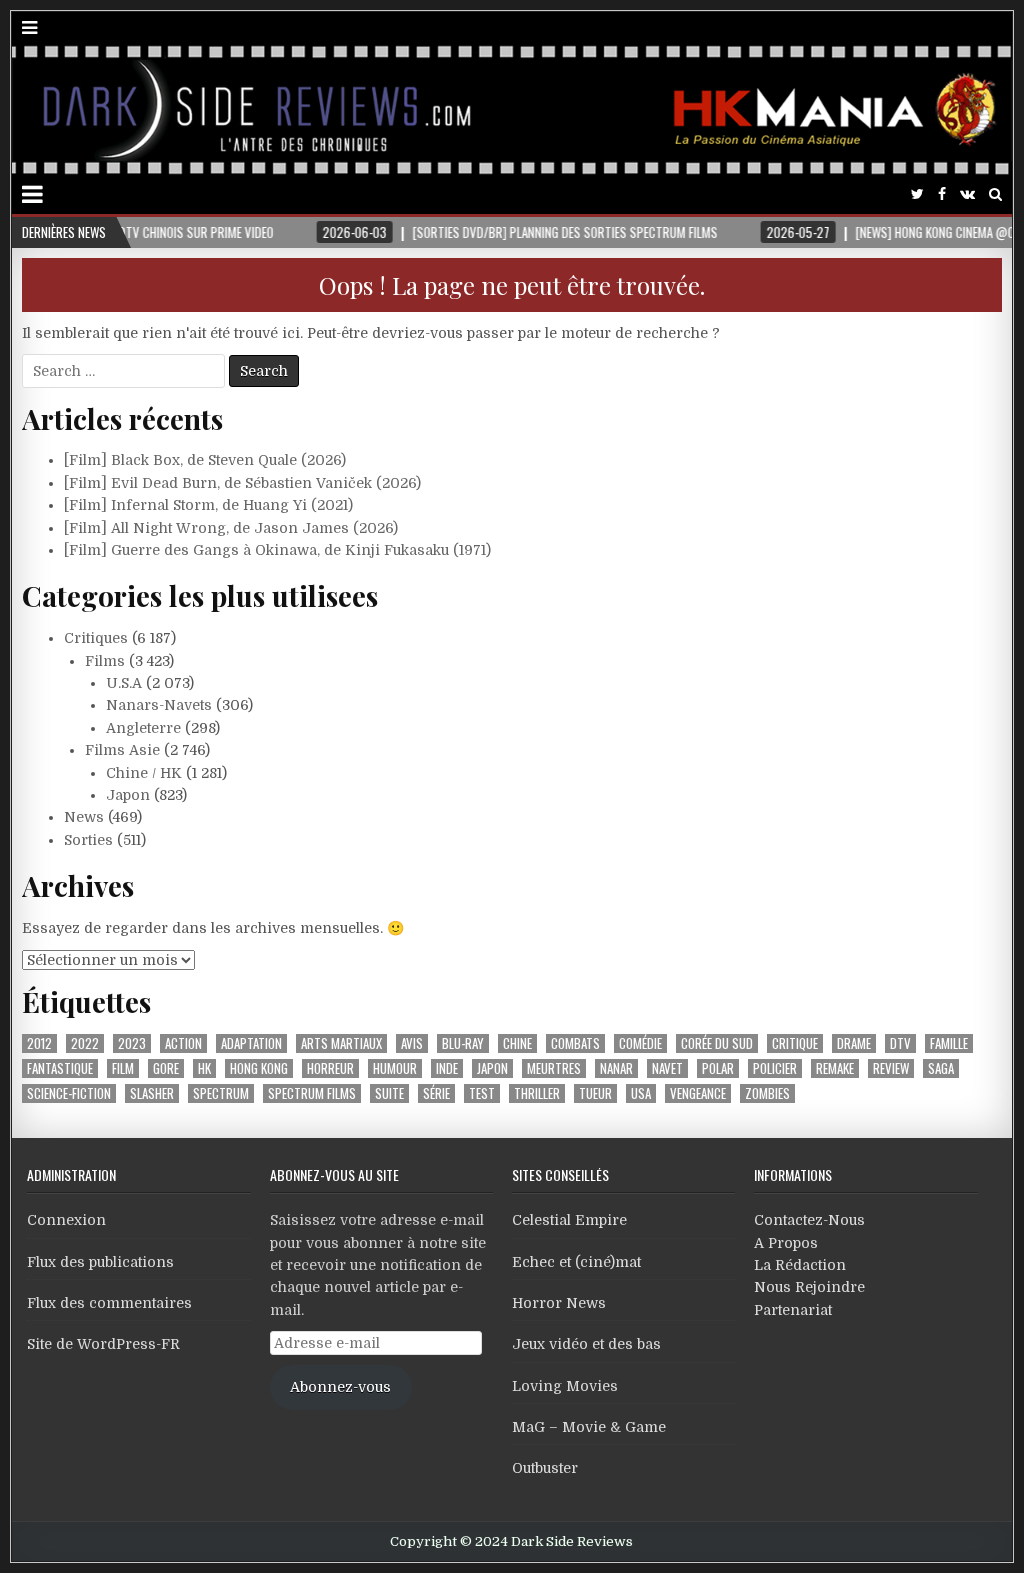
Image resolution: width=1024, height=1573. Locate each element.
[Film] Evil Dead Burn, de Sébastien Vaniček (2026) (242, 483)
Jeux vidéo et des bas (586, 1344)
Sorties (88, 840)
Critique (795, 1043)
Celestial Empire (569, 1220)
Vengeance (698, 1093)
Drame (854, 1043)
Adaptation (251, 1043)
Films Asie (122, 750)
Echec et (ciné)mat (576, 1262)
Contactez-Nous (809, 1220)
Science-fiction (69, 1093)
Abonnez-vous (340, 1387)
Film (123, 1068)
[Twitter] (917, 194)
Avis (412, 1043)
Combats (575, 1043)
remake (835, 1068)
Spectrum (221, 1093)
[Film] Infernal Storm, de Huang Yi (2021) (208, 505)
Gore (166, 1068)
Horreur (330, 1068)
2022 (85, 1043)
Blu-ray (463, 1043)
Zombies (767, 1093)
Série (436, 1093)
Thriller (537, 1093)
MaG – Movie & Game (589, 1427)
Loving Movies (565, 1386)
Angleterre (143, 728)
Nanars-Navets (159, 705)
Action (183, 1043)
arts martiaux (341, 1043)
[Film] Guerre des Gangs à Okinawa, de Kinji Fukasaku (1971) (277, 550)
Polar (718, 1068)
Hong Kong (259, 1068)
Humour (395, 1068)
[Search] (995, 194)
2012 (39, 1043)
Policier (775, 1068)
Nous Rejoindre (809, 1287)
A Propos (786, 1243)
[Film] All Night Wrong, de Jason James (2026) (231, 528)
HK (204, 1068)
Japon (128, 795)
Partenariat (793, 1310)
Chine (517, 1043)
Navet (667, 1068)
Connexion (66, 1220)
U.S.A (124, 683)
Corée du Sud (717, 1043)
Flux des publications (100, 1262)
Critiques (96, 638)
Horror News (559, 1303)
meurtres (554, 1068)
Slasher (152, 1093)
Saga (941, 1068)
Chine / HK (144, 773)
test (482, 1093)
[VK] (967, 194)
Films (105, 661)
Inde (447, 1068)
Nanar (616, 1068)
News (84, 817)
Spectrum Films (312, 1093)
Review (891, 1068)
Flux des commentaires (109, 1303)
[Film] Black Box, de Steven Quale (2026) (205, 460)
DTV (900, 1043)
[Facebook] (942, 194)
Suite (389, 1093)
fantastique (60, 1068)
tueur (595, 1093)
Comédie (640, 1043)
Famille (949, 1043)
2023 (132, 1043)
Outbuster (545, 1468)
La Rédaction (800, 1265)
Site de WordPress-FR (103, 1344)
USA (641, 1093)
